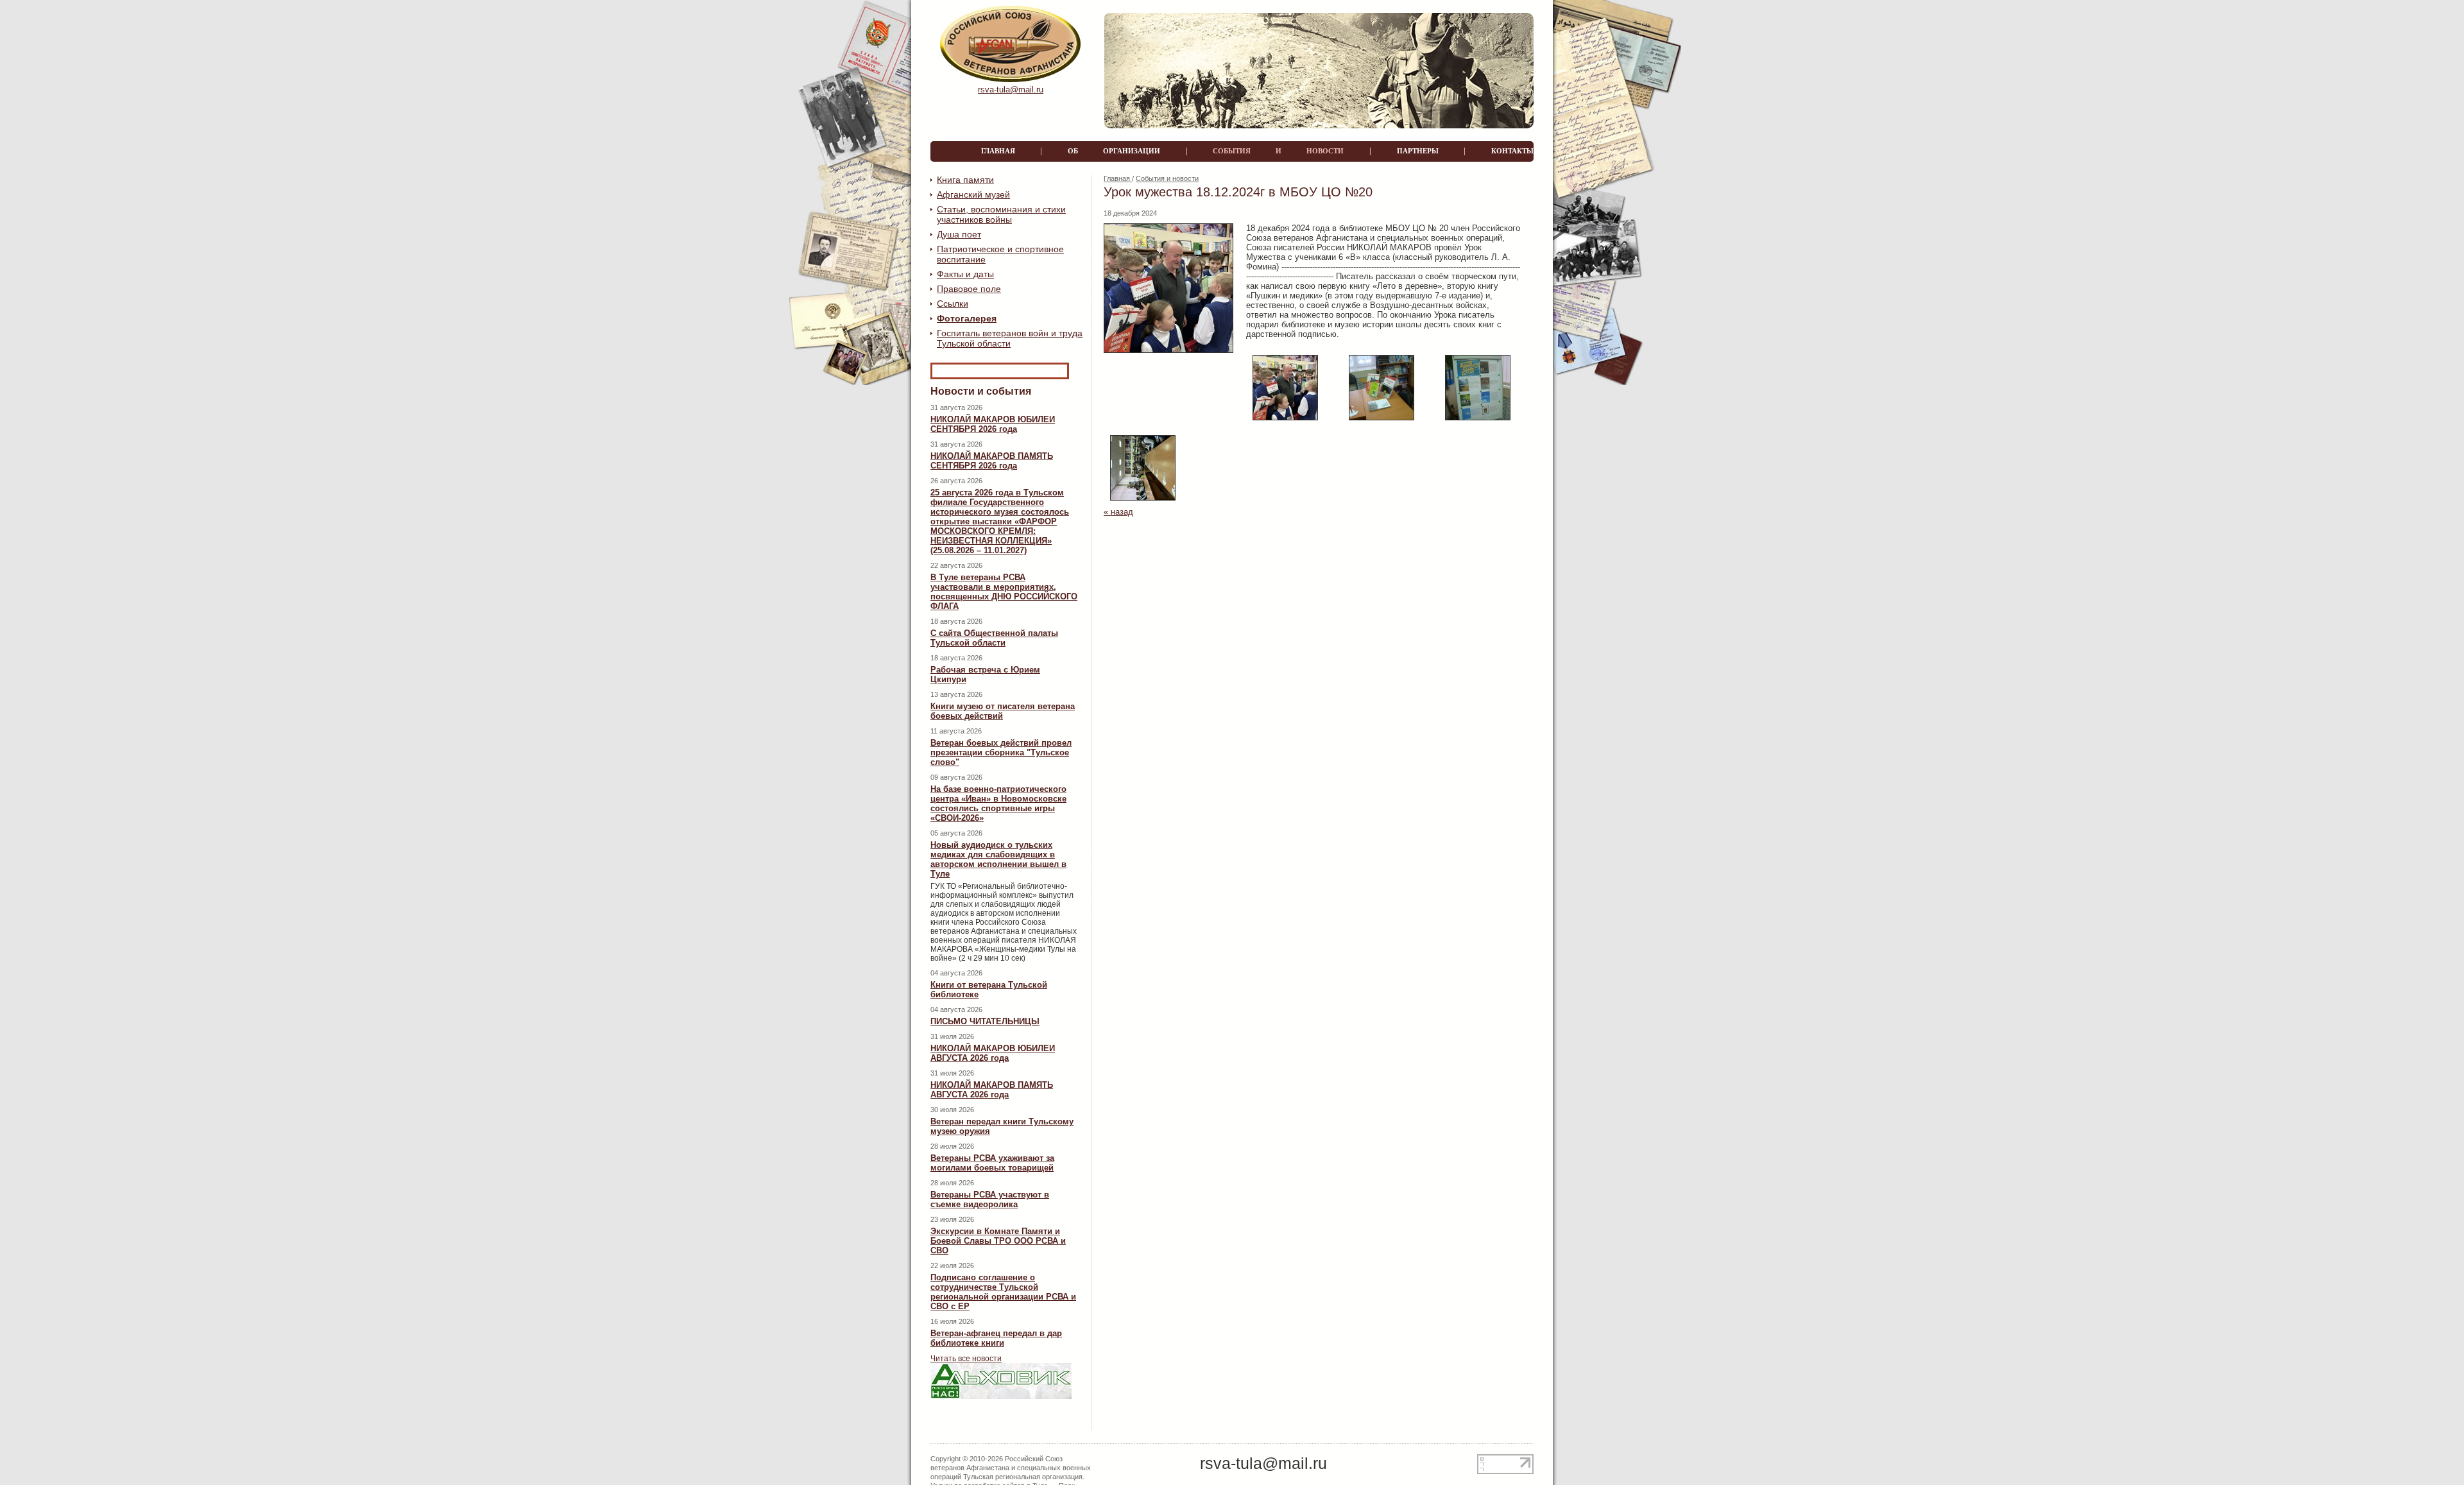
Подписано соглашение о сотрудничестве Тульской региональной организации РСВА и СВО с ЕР (1003, 1292)
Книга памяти (965, 180)
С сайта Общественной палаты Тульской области (994, 638)
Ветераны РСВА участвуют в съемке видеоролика (990, 1199)
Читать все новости (966, 1359)
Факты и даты (965, 274)
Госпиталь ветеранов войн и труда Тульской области (1010, 338)
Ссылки (953, 304)
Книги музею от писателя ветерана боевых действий (1003, 711)
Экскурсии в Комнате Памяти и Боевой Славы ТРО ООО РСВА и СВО (998, 1241)
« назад (1118, 512)
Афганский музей (973, 194)
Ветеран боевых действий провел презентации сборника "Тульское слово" (1001, 752)
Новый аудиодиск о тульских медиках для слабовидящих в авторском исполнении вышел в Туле (998, 859)
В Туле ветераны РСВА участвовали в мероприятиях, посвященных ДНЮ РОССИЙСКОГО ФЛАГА (1004, 592)
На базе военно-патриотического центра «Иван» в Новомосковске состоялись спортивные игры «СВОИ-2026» (998, 803)
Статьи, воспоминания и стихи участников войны (1001, 214)
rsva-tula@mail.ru (1011, 90)
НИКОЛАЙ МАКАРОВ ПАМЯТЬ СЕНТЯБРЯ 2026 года (992, 461)
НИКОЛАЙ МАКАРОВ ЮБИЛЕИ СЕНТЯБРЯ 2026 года (993, 424)
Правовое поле (969, 289)
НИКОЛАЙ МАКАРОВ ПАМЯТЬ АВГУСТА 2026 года (992, 1090)
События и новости (1167, 178)
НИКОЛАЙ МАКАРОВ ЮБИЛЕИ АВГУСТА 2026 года (993, 1053)
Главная (1118, 178)
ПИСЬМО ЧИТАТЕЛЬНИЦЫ (985, 1021)
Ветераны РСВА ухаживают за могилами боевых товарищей (992, 1163)
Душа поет (959, 234)
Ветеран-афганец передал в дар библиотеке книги (996, 1338)
